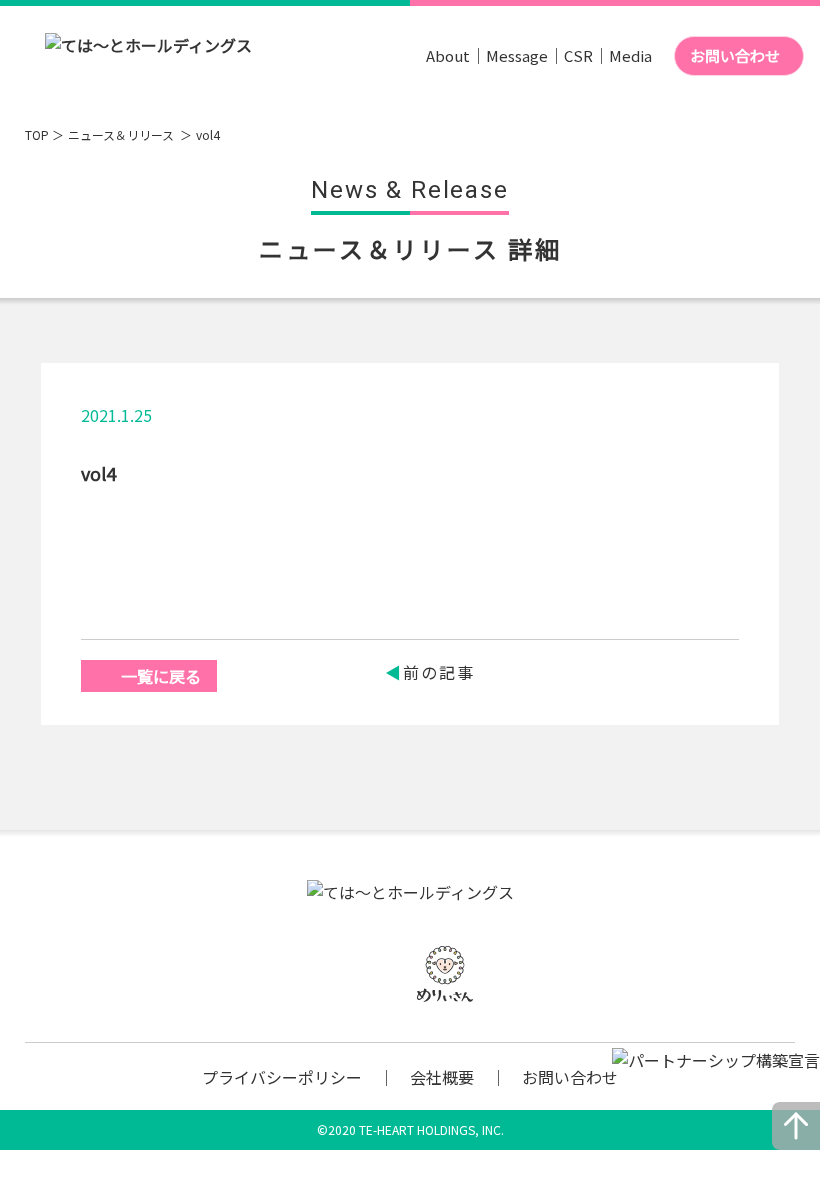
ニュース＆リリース (122, 134)
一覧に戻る (161, 676)
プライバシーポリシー (282, 1077)
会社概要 (442, 1077)
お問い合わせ (735, 55)
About (448, 55)
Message (517, 55)
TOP (37, 134)
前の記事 (439, 672)
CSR (578, 55)
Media (630, 55)
